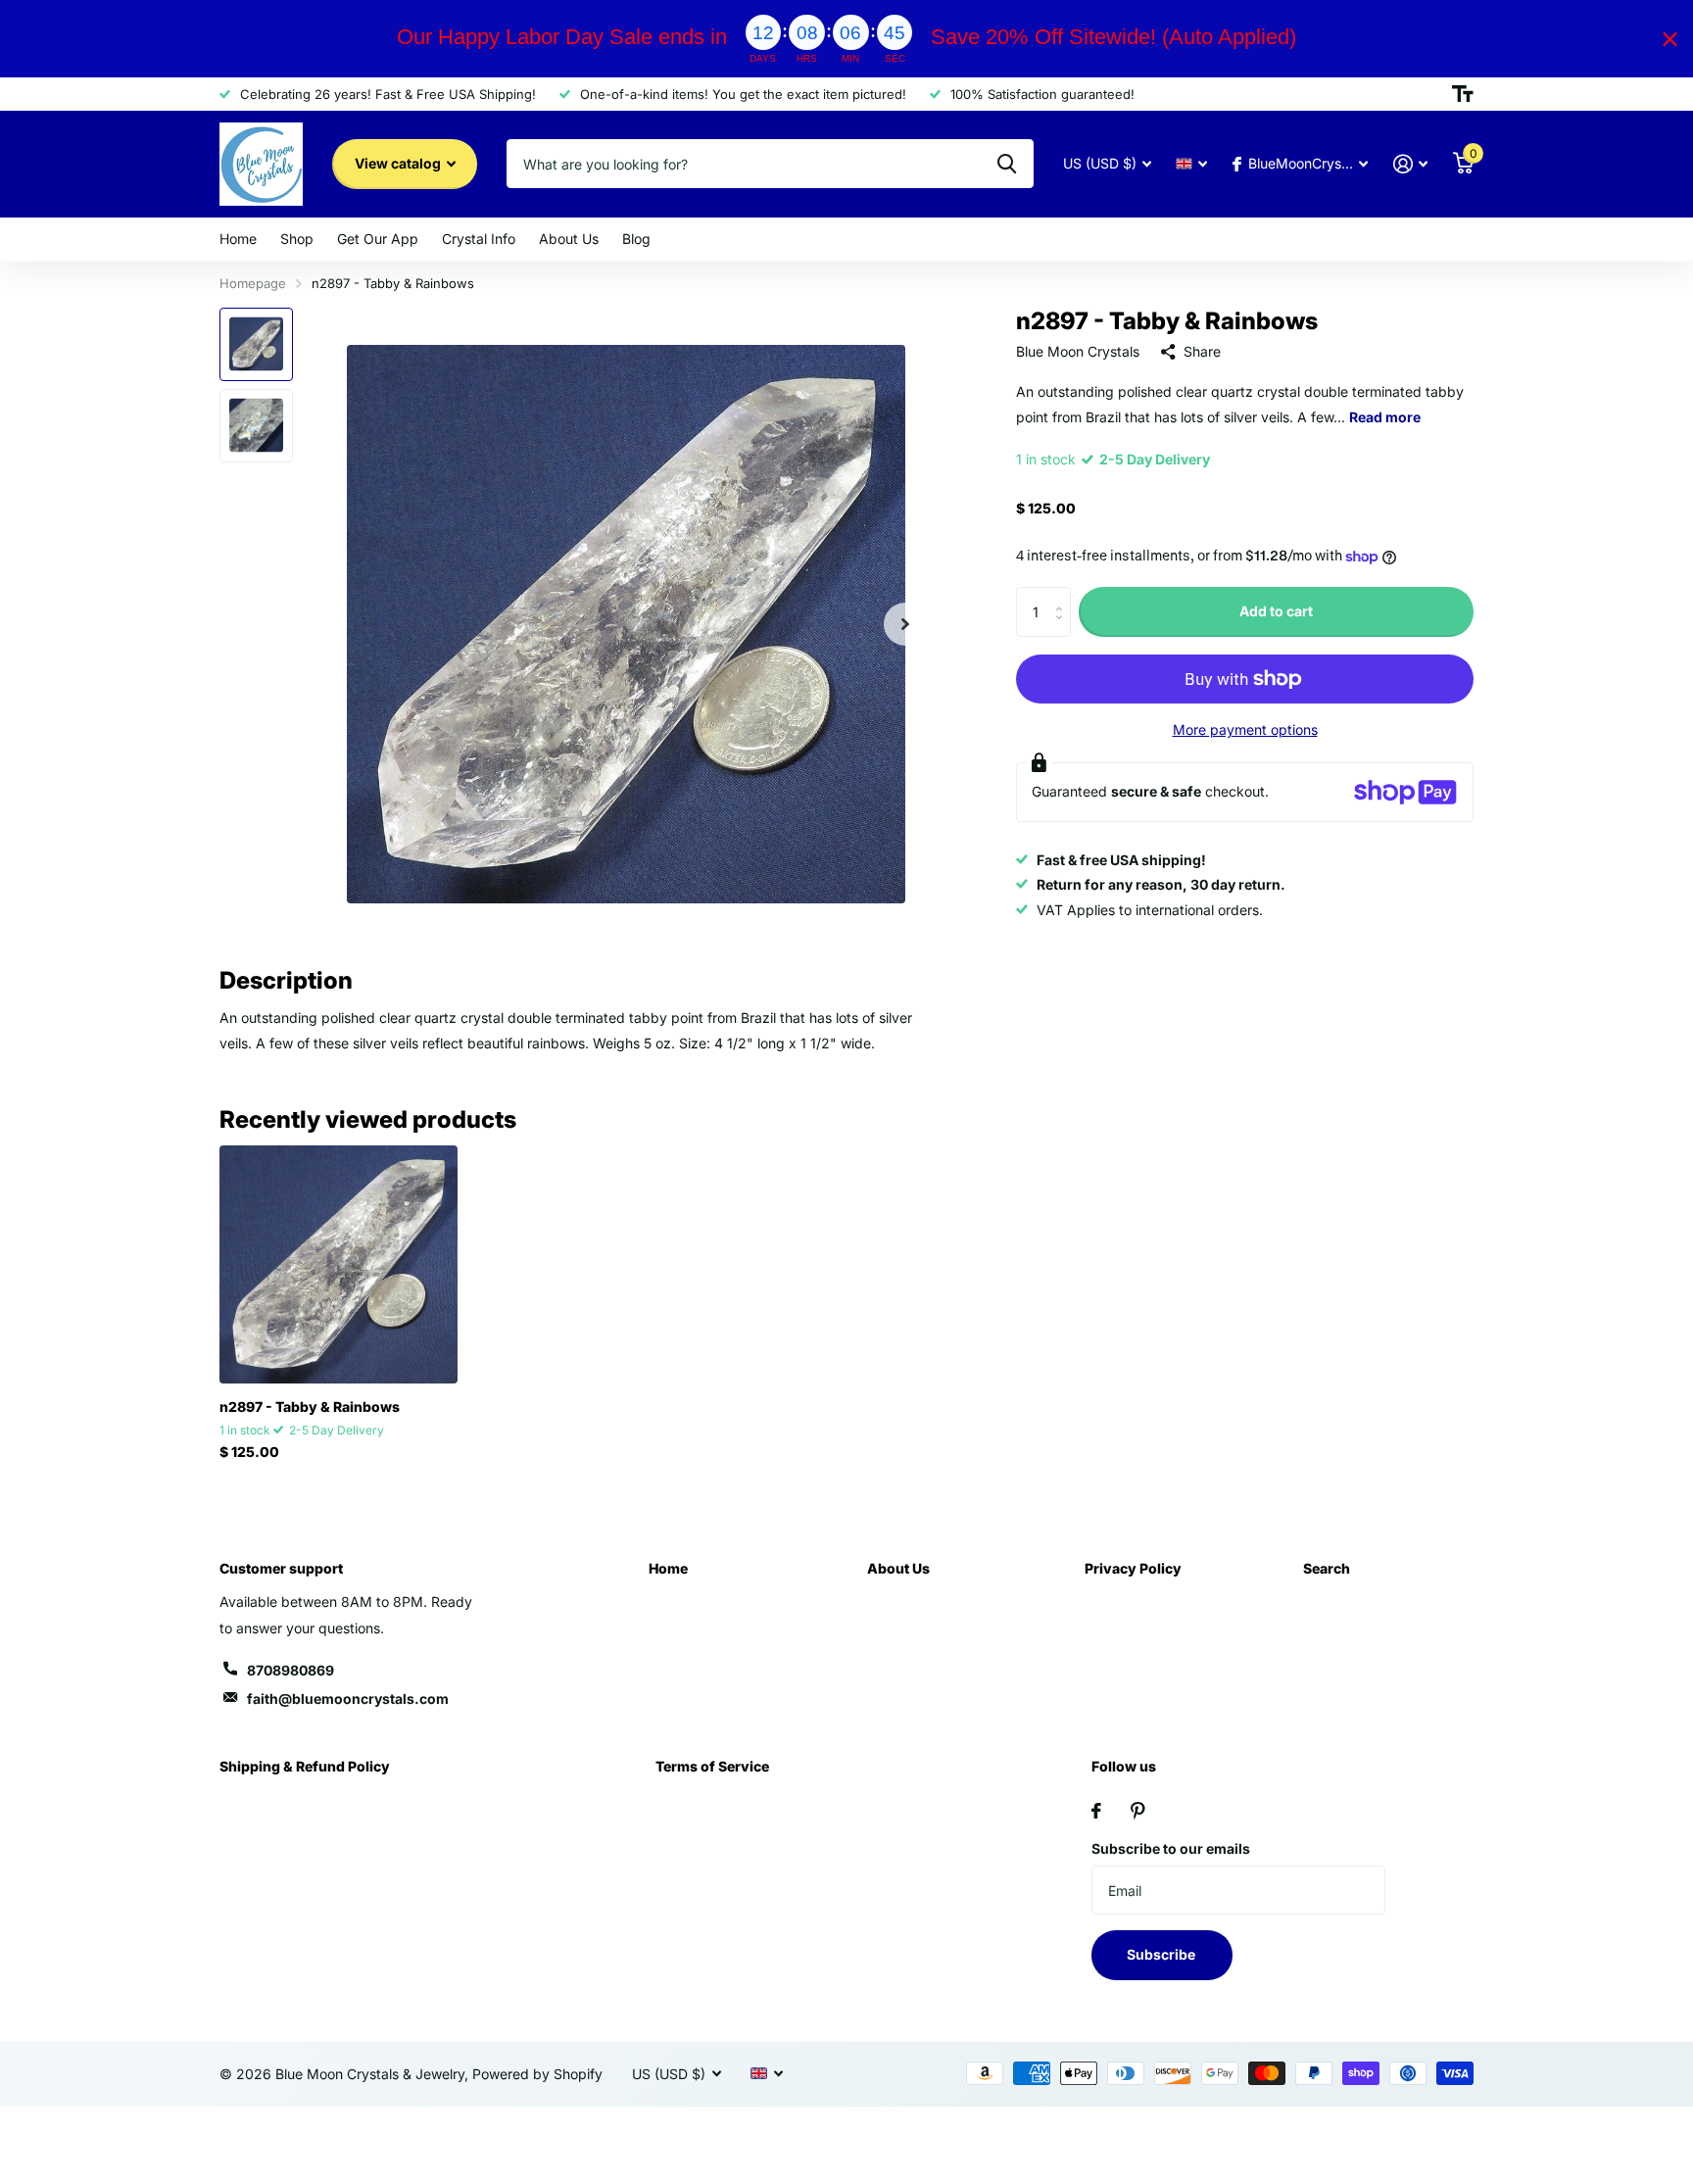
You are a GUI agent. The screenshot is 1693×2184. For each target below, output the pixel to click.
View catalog (399, 163)
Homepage (253, 283)
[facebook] (1096, 1811)
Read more (1385, 417)
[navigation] (256, 344)
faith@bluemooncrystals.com (348, 1699)
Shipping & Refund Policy (305, 1766)
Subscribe (1162, 1954)
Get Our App (378, 239)
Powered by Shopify (537, 2074)
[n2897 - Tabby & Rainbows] (339, 1264)
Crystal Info (479, 239)
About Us (569, 239)
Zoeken (1007, 164)
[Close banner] (1670, 39)
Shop (297, 239)
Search (1327, 1568)
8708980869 (290, 1670)
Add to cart (1276, 612)
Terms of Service (712, 1766)
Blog (636, 239)
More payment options (1245, 729)
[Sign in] (1410, 164)
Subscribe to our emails (1171, 1848)
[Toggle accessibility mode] (1463, 94)
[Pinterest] (1138, 1811)
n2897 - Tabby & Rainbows (310, 1407)
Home (238, 239)
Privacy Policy (1133, 1568)
